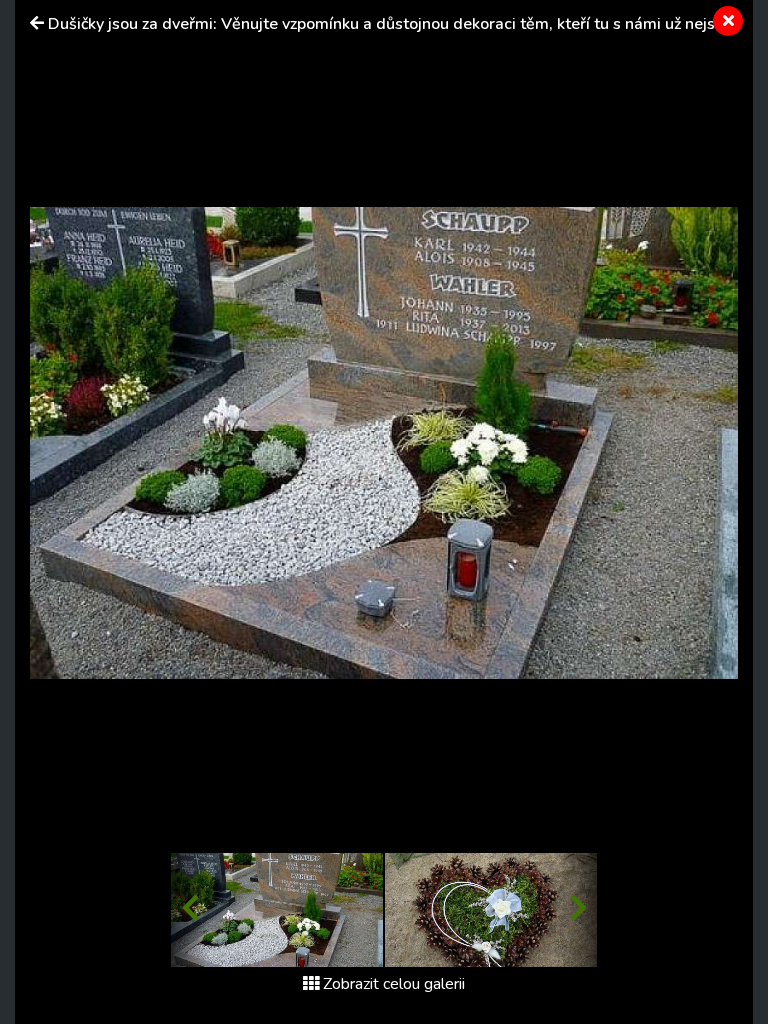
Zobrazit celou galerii (394, 984)
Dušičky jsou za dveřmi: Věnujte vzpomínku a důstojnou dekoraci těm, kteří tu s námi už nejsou (390, 24)
